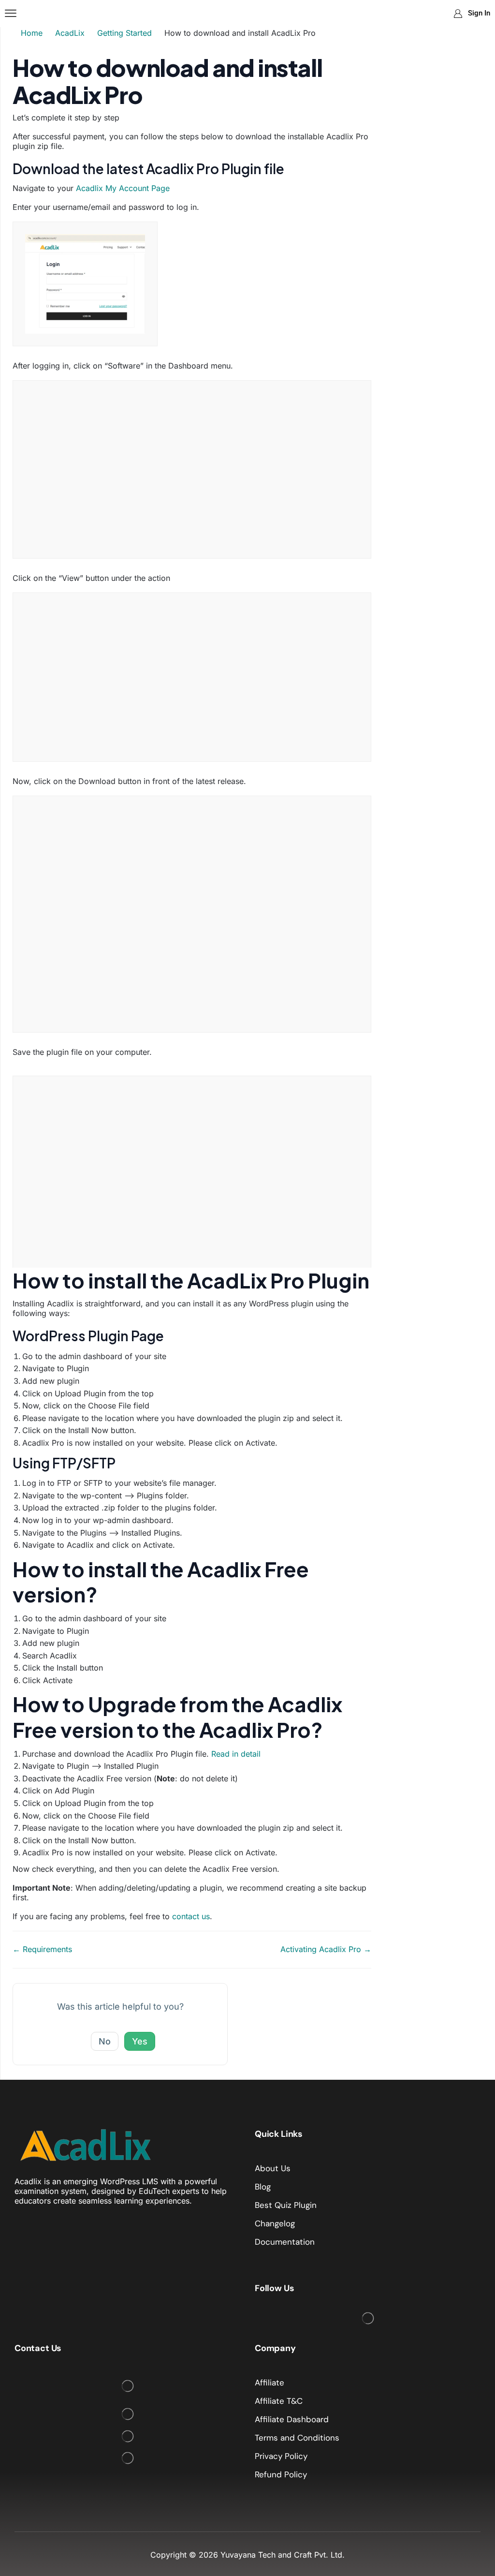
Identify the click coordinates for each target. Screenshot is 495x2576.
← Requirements (42, 1949)
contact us (191, 1916)
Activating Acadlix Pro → (326, 1949)
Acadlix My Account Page (123, 188)
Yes (140, 2041)
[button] (11, 14)
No (105, 2041)
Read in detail (236, 1754)
